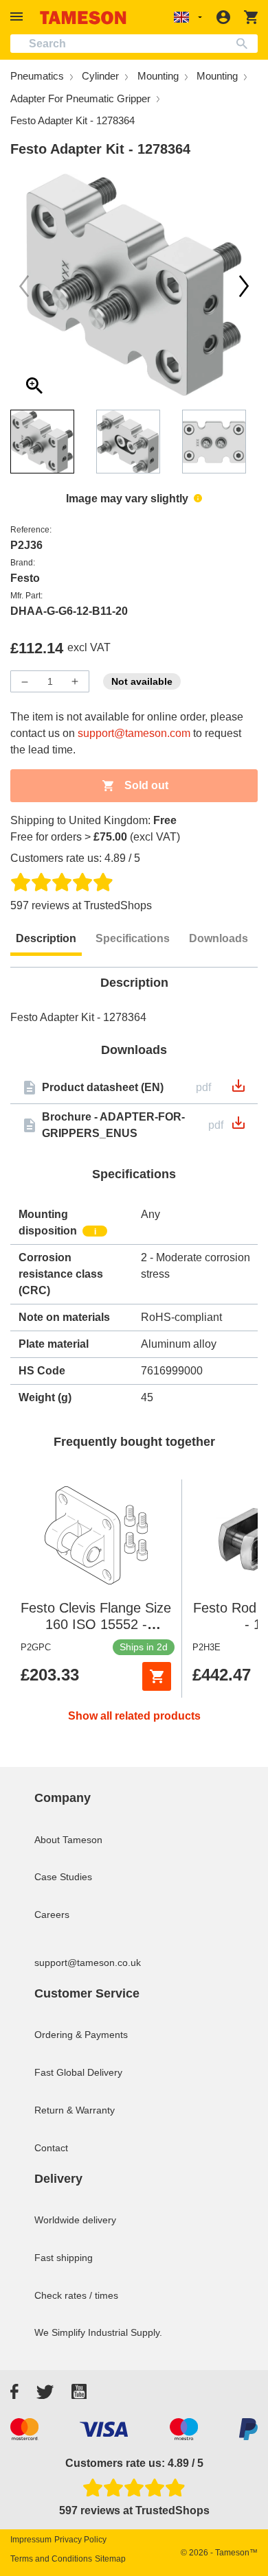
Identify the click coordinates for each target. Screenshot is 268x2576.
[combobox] (134, 44)
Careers (52, 1915)
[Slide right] (24, 286)
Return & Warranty (75, 2110)
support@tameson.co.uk (88, 1963)
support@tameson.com (134, 733)
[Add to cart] (157, 1676)
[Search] (245, 44)
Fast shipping (64, 2258)
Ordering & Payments (81, 2035)
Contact (51, 2148)
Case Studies (63, 1877)
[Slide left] (244, 286)
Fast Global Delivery (78, 2072)
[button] (19, 17)
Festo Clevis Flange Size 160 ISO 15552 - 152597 (96, 1624)
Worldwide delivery (75, 2220)
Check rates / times (76, 2295)
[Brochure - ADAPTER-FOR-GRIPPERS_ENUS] (238, 1127)
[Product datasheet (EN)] (238, 1090)
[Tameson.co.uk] (83, 17)
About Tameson (68, 1840)
